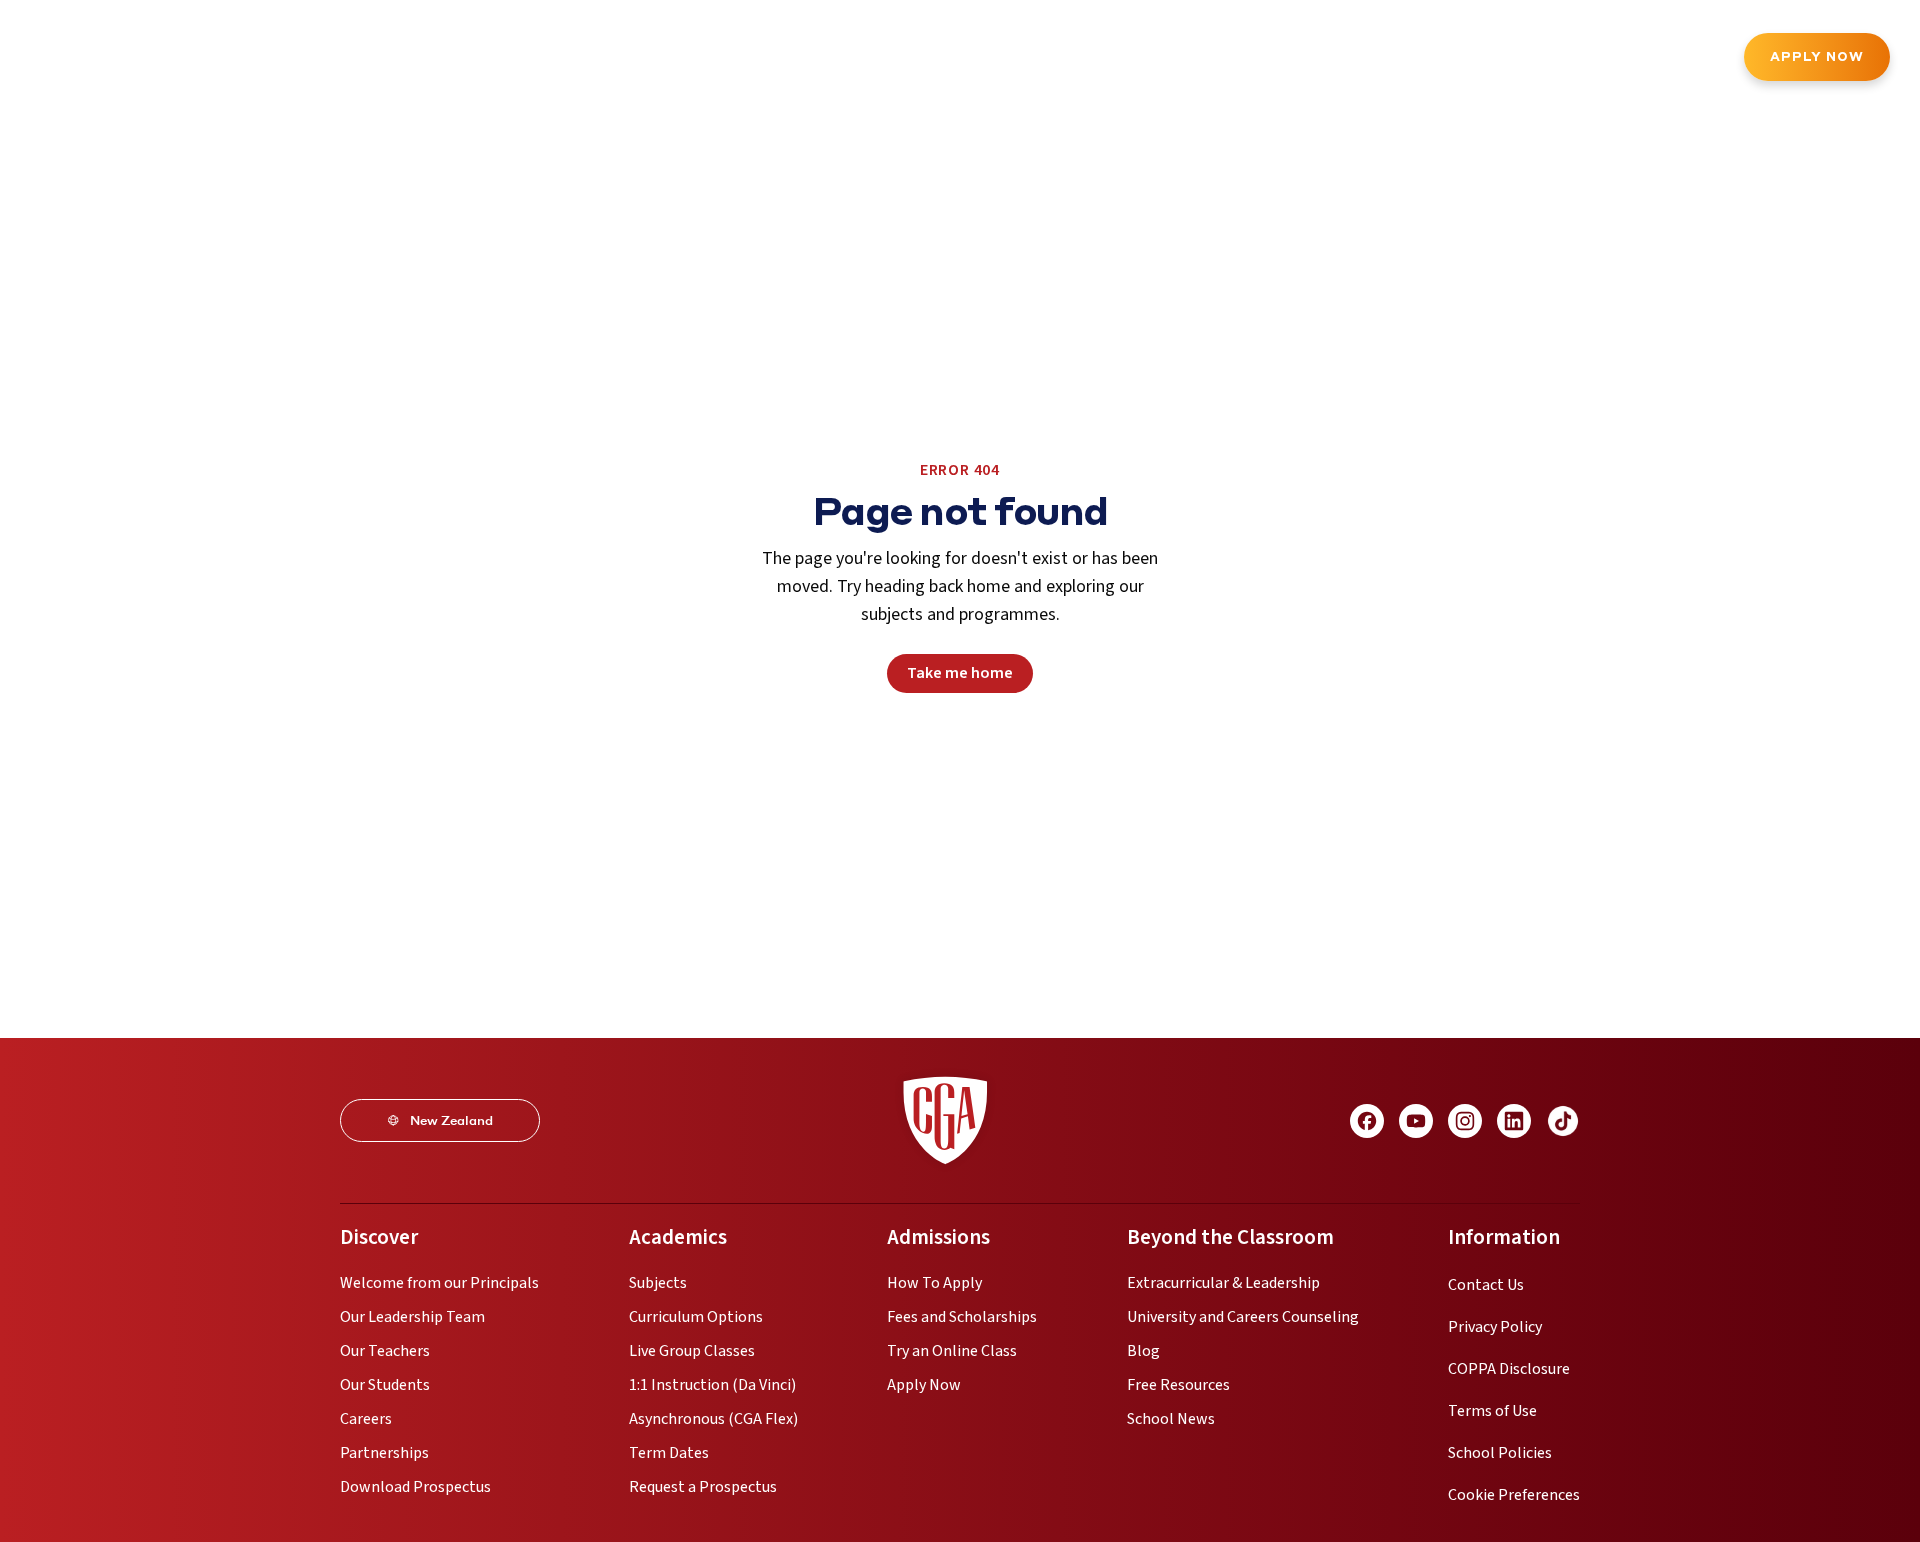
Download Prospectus (415, 1487)
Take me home (960, 673)
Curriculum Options (696, 1317)
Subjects (658, 1283)
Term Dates (669, 1453)
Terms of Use (1492, 1411)
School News (1171, 1419)
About (174, 59)
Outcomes (791, 59)
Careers (366, 1419)
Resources (898, 59)
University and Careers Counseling (1243, 1317)
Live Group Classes (692, 1351)
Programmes (275, 59)
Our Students (385, 1385)
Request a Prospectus (703, 1487)
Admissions (505, 59)
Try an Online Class (952, 1351)
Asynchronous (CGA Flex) (713, 1419)
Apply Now (1817, 56)
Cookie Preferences (1514, 1495)
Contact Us (1486, 1285)
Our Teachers (385, 1351)
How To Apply (934, 1283)
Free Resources (1178, 1385)
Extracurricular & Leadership (1223, 1283)
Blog (1143, 1351)
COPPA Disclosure (1509, 1369)
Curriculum (393, 59)
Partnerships (384, 1453)
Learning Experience (649, 59)
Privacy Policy (1495, 1327)
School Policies (1500, 1453)
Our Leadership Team (412, 1317)
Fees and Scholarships (962, 1317)
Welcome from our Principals (439, 1283)
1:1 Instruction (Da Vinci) (712, 1385)
